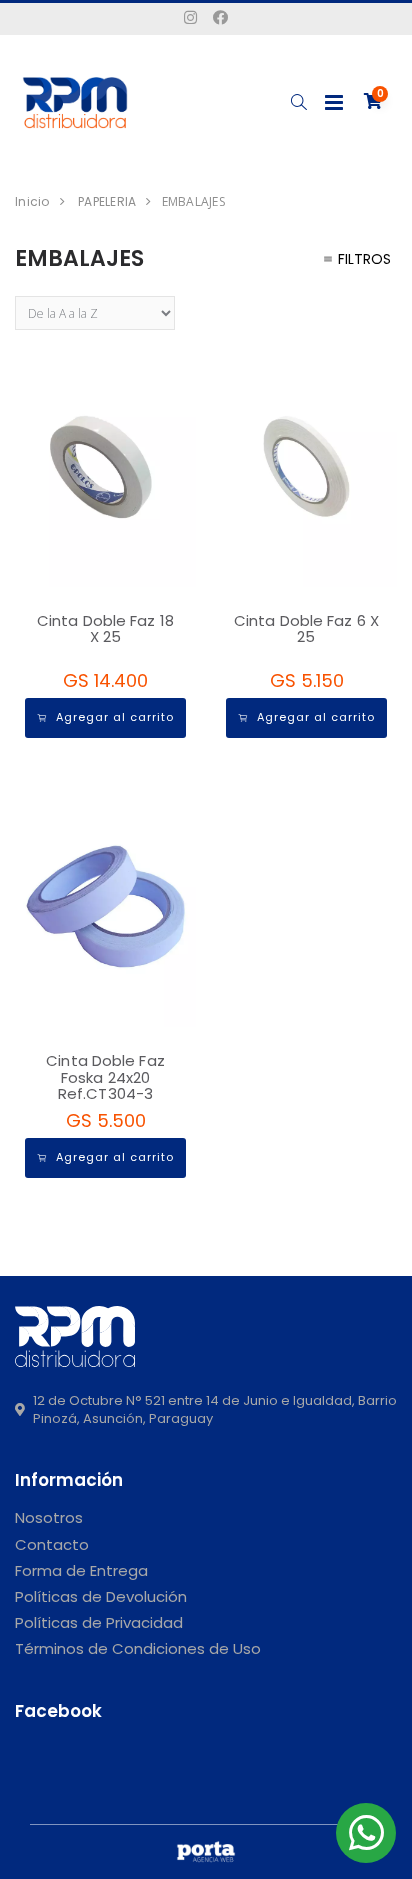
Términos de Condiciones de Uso (138, 1648)
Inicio (32, 201)
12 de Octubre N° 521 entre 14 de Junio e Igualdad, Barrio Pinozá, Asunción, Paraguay (215, 1410)
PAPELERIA (107, 201)
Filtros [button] (364, 259)
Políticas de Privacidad (99, 1622)
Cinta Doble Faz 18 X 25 (105, 629)
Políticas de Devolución (101, 1596)
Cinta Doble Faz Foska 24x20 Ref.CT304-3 (105, 1077)
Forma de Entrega (81, 1570)
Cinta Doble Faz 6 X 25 (306, 629)
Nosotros (49, 1517)
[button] (298, 102)
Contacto (52, 1544)
